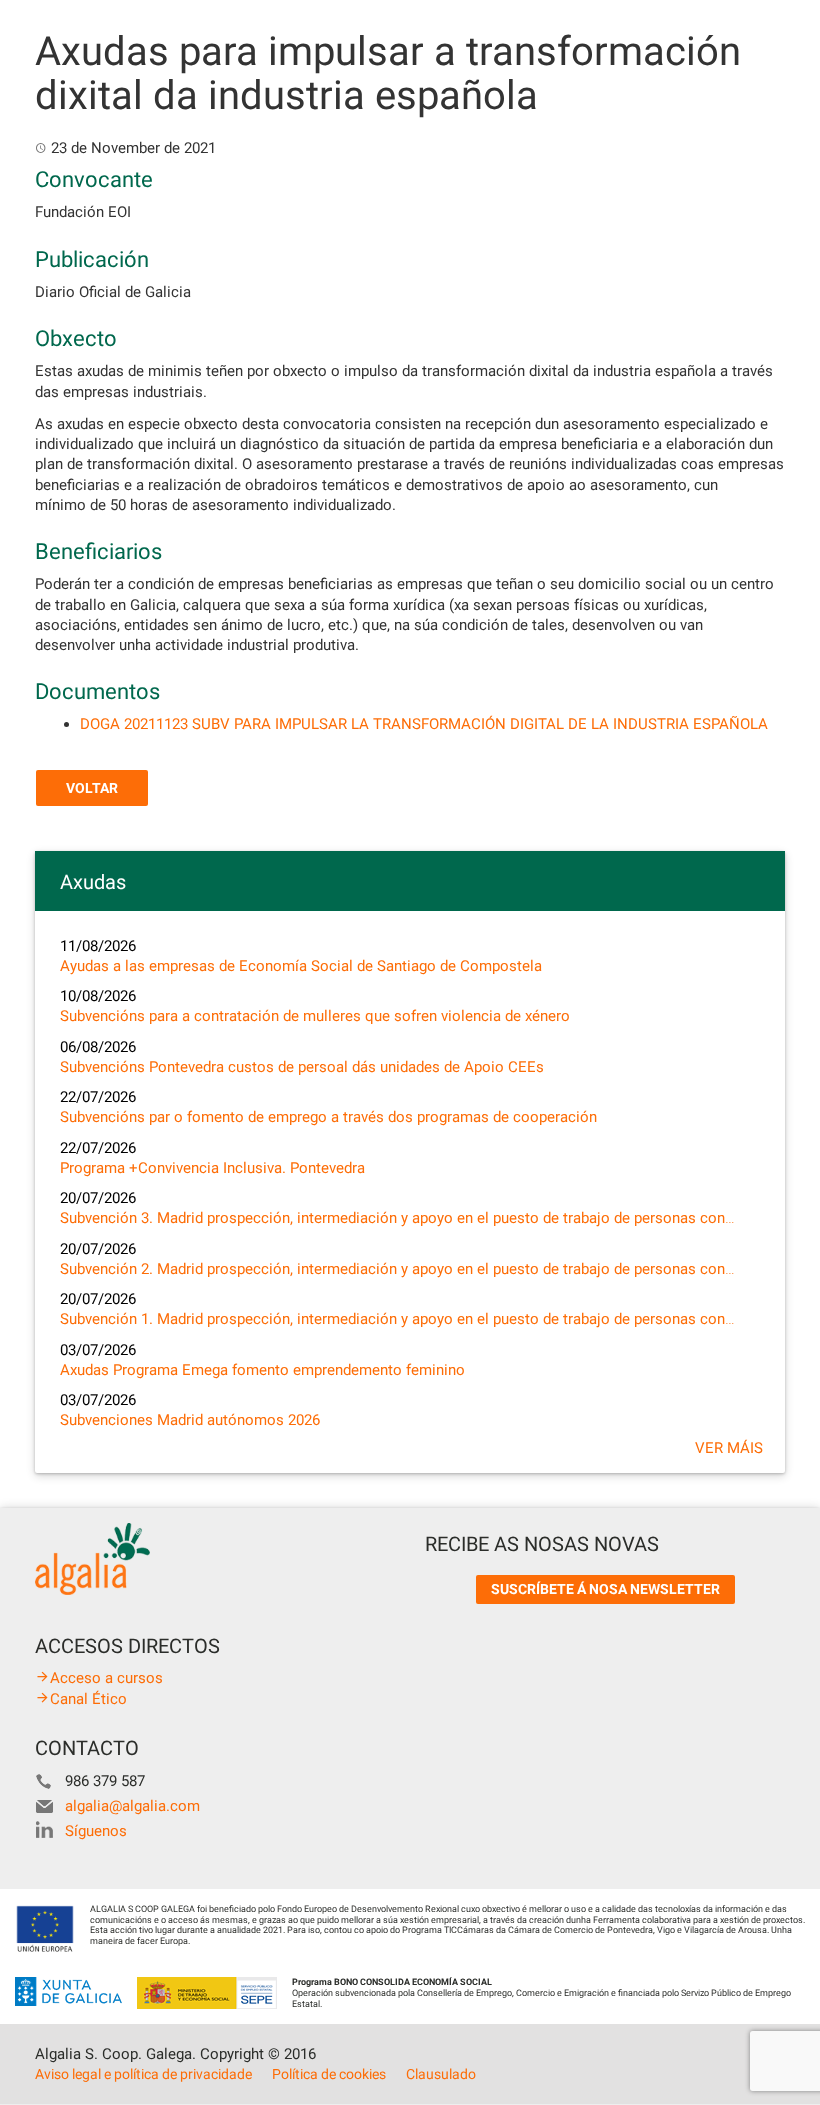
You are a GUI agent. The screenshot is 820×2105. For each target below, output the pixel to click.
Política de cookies (329, 2074)
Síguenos (96, 1831)
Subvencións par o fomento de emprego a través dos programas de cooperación (328, 1117)
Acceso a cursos (106, 1678)
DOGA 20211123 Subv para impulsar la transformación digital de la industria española (424, 724)
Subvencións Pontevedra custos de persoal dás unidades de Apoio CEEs (302, 1067)
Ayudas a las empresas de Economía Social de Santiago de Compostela (301, 966)
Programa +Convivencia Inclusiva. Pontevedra (212, 1168)
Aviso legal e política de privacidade (143, 2074)
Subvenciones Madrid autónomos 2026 (190, 1420)
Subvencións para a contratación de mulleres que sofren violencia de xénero (315, 1016)
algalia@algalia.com (132, 1806)
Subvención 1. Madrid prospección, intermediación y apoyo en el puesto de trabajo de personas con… (397, 1319)
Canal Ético (88, 1699)
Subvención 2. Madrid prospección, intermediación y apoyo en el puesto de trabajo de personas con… (397, 1269)
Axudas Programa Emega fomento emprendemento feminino (262, 1370)
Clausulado (441, 2074)
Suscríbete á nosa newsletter (605, 1589)
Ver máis (729, 1448)
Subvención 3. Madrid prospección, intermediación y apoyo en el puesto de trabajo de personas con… (397, 1218)
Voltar (92, 788)
